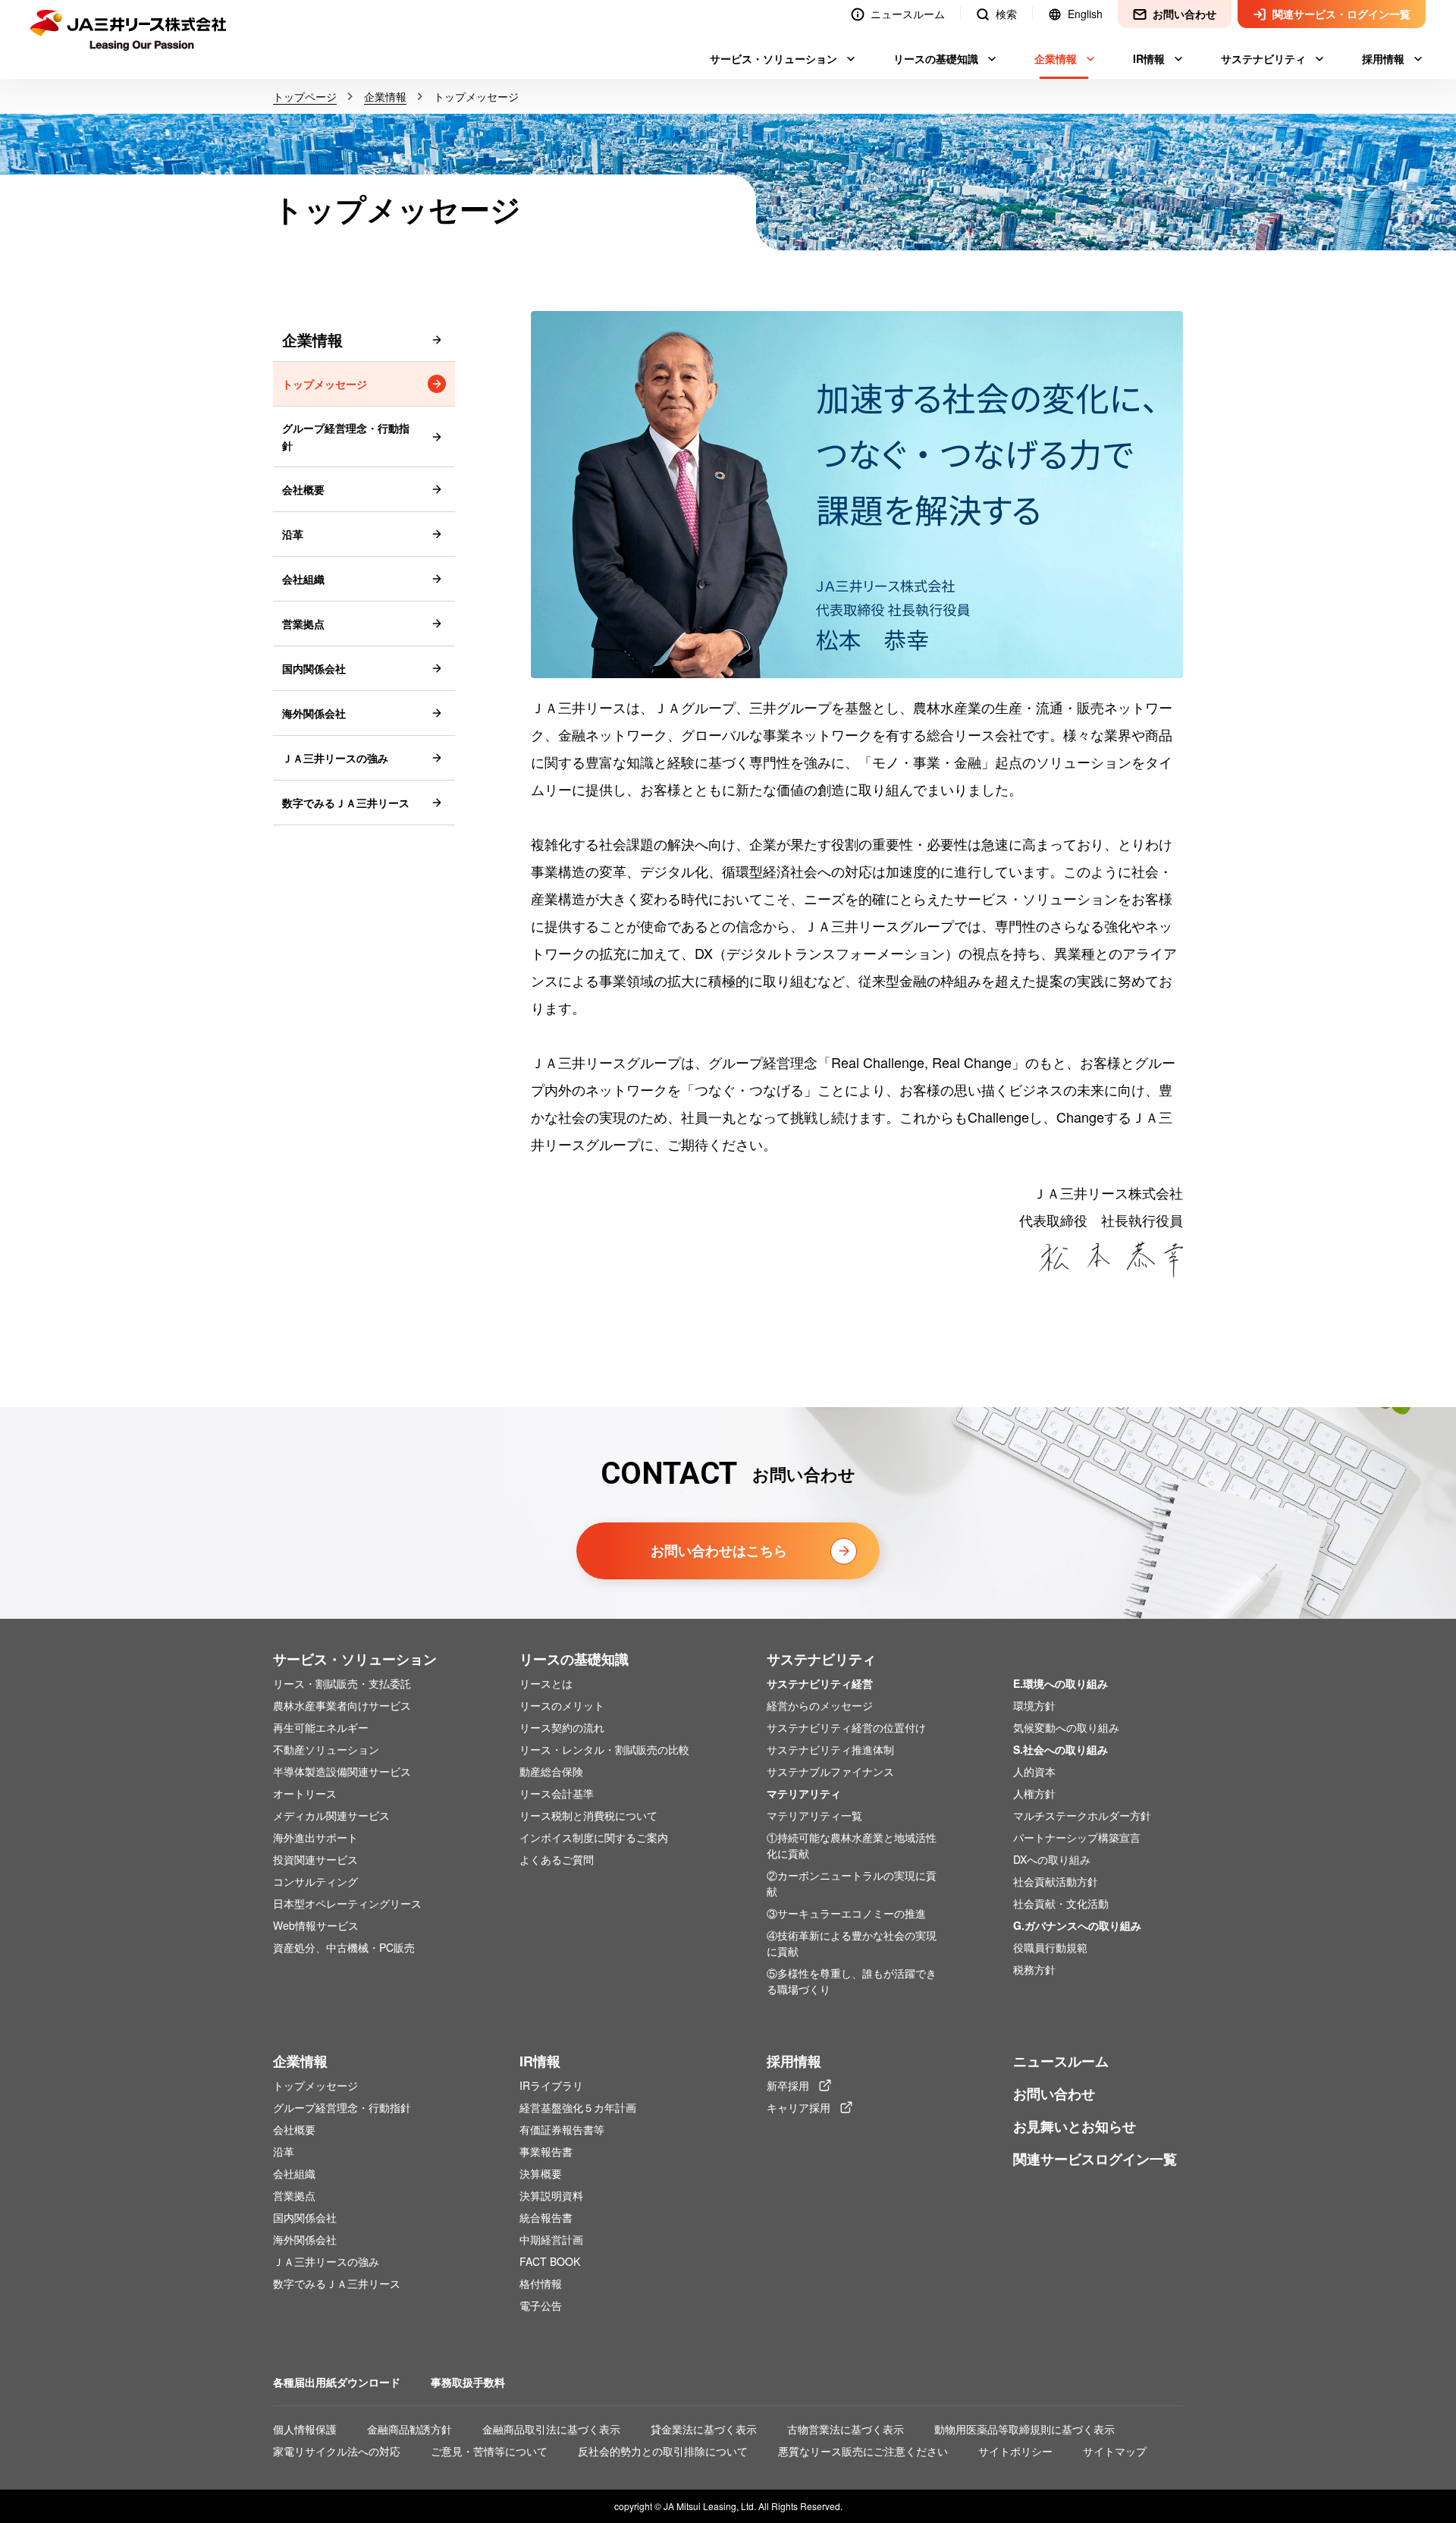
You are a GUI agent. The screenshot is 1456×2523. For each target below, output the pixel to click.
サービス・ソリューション (355, 1659)
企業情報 (385, 96)
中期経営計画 (551, 2239)
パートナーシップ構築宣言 (1077, 1837)
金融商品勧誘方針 (409, 2429)
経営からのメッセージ (820, 1705)
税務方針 (1034, 1969)
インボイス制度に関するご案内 (594, 1837)
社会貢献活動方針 (1056, 1881)
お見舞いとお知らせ (1075, 2126)
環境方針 (1034, 1705)
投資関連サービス (315, 1859)
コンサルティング (315, 1881)
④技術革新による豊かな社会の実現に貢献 (852, 1943)
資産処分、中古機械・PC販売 (344, 1947)
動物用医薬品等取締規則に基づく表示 (1025, 2429)
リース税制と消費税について (588, 1815)
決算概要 (541, 2173)
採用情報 (794, 2061)
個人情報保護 (305, 2429)
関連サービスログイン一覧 (1095, 2159)
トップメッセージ (325, 384)
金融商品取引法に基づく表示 (551, 2429)
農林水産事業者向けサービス (342, 1705)
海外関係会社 (314, 713)
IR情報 (540, 2061)
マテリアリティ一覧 (814, 1815)
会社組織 (303, 579)
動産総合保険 (551, 1771)
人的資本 (1034, 1771)
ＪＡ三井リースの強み (335, 758)
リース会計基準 (557, 1793)
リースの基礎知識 (574, 1659)
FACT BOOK (550, 2261)
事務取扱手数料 (468, 2382)
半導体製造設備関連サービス (342, 1771)
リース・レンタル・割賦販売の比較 (604, 1749)
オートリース (305, 1793)
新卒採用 (799, 2085)
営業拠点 (303, 624)
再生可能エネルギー (321, 1727)
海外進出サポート (315, 1837)
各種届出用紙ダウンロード (337, 2382)
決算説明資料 (551, 2195)
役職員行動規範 (1050, 1947)
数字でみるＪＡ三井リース (346, 803)
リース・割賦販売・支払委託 (342, 1683)
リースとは (546, 1683)
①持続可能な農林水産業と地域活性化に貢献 (852, 1845)
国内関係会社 (314, 668)
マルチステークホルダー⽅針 (1082, 1815)
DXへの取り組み (1052, 1859)
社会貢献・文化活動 (1061, 1903)
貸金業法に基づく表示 (704, 2429)
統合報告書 (546, 2217)
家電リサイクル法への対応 (337, 2451)
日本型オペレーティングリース (347, 1903)
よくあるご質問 (557, 1859)
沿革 (293, 534)
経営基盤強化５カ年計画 (578, 2107)
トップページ (305, 96)
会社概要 (303, 489)
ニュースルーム (1061, 2061)
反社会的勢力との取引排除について (663, 2451)
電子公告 (541, 2305)
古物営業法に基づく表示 (846, 2429)
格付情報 (541, 2283)
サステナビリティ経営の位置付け (846, 1727)
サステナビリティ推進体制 (830, 1749)
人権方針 (1034, 1793)
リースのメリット (562, 1705)
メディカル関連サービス (331, 1815)
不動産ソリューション (326, 1749)
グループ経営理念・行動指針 (346, 436)
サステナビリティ (821, 1659)
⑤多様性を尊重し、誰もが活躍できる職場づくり (852, 1981)
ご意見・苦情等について (489, 2451)
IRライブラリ (551, 2085)
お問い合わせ (1054, 2094)
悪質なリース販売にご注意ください (863, 2451)
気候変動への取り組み (1066, 1727)
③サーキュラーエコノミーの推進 (846, 1913)
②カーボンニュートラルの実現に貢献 (852, 1883)
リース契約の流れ (562, 1727)
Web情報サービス (316, 1925)
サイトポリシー (1015, 2451)
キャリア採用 (810, 2107)
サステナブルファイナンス (830, 1771)
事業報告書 (546, 2151)
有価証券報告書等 (562, 2129)
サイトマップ (1115, 2451)
